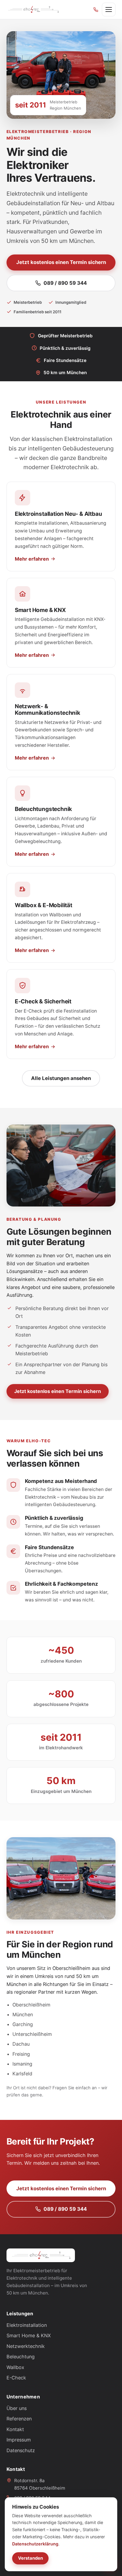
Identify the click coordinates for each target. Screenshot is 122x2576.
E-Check (16, 2378)
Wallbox (15, 2367)
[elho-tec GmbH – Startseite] (33, 10)
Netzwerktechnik (26, 2346)
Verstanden (30, 2558)
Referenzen (19, 2419)
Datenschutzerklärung (35, 2544)
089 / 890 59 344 (65, 283)
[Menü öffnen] (109, 10)
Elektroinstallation (27, 2325)
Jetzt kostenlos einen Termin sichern (61, 262)
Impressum (19, 2440)
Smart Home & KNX (29, 2335)
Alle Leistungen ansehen (61, 1078)
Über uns (17, 2408)
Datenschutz (21, 2450)
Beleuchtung (21, 2357)
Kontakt (15, 2429)
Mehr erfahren (32, 559)
